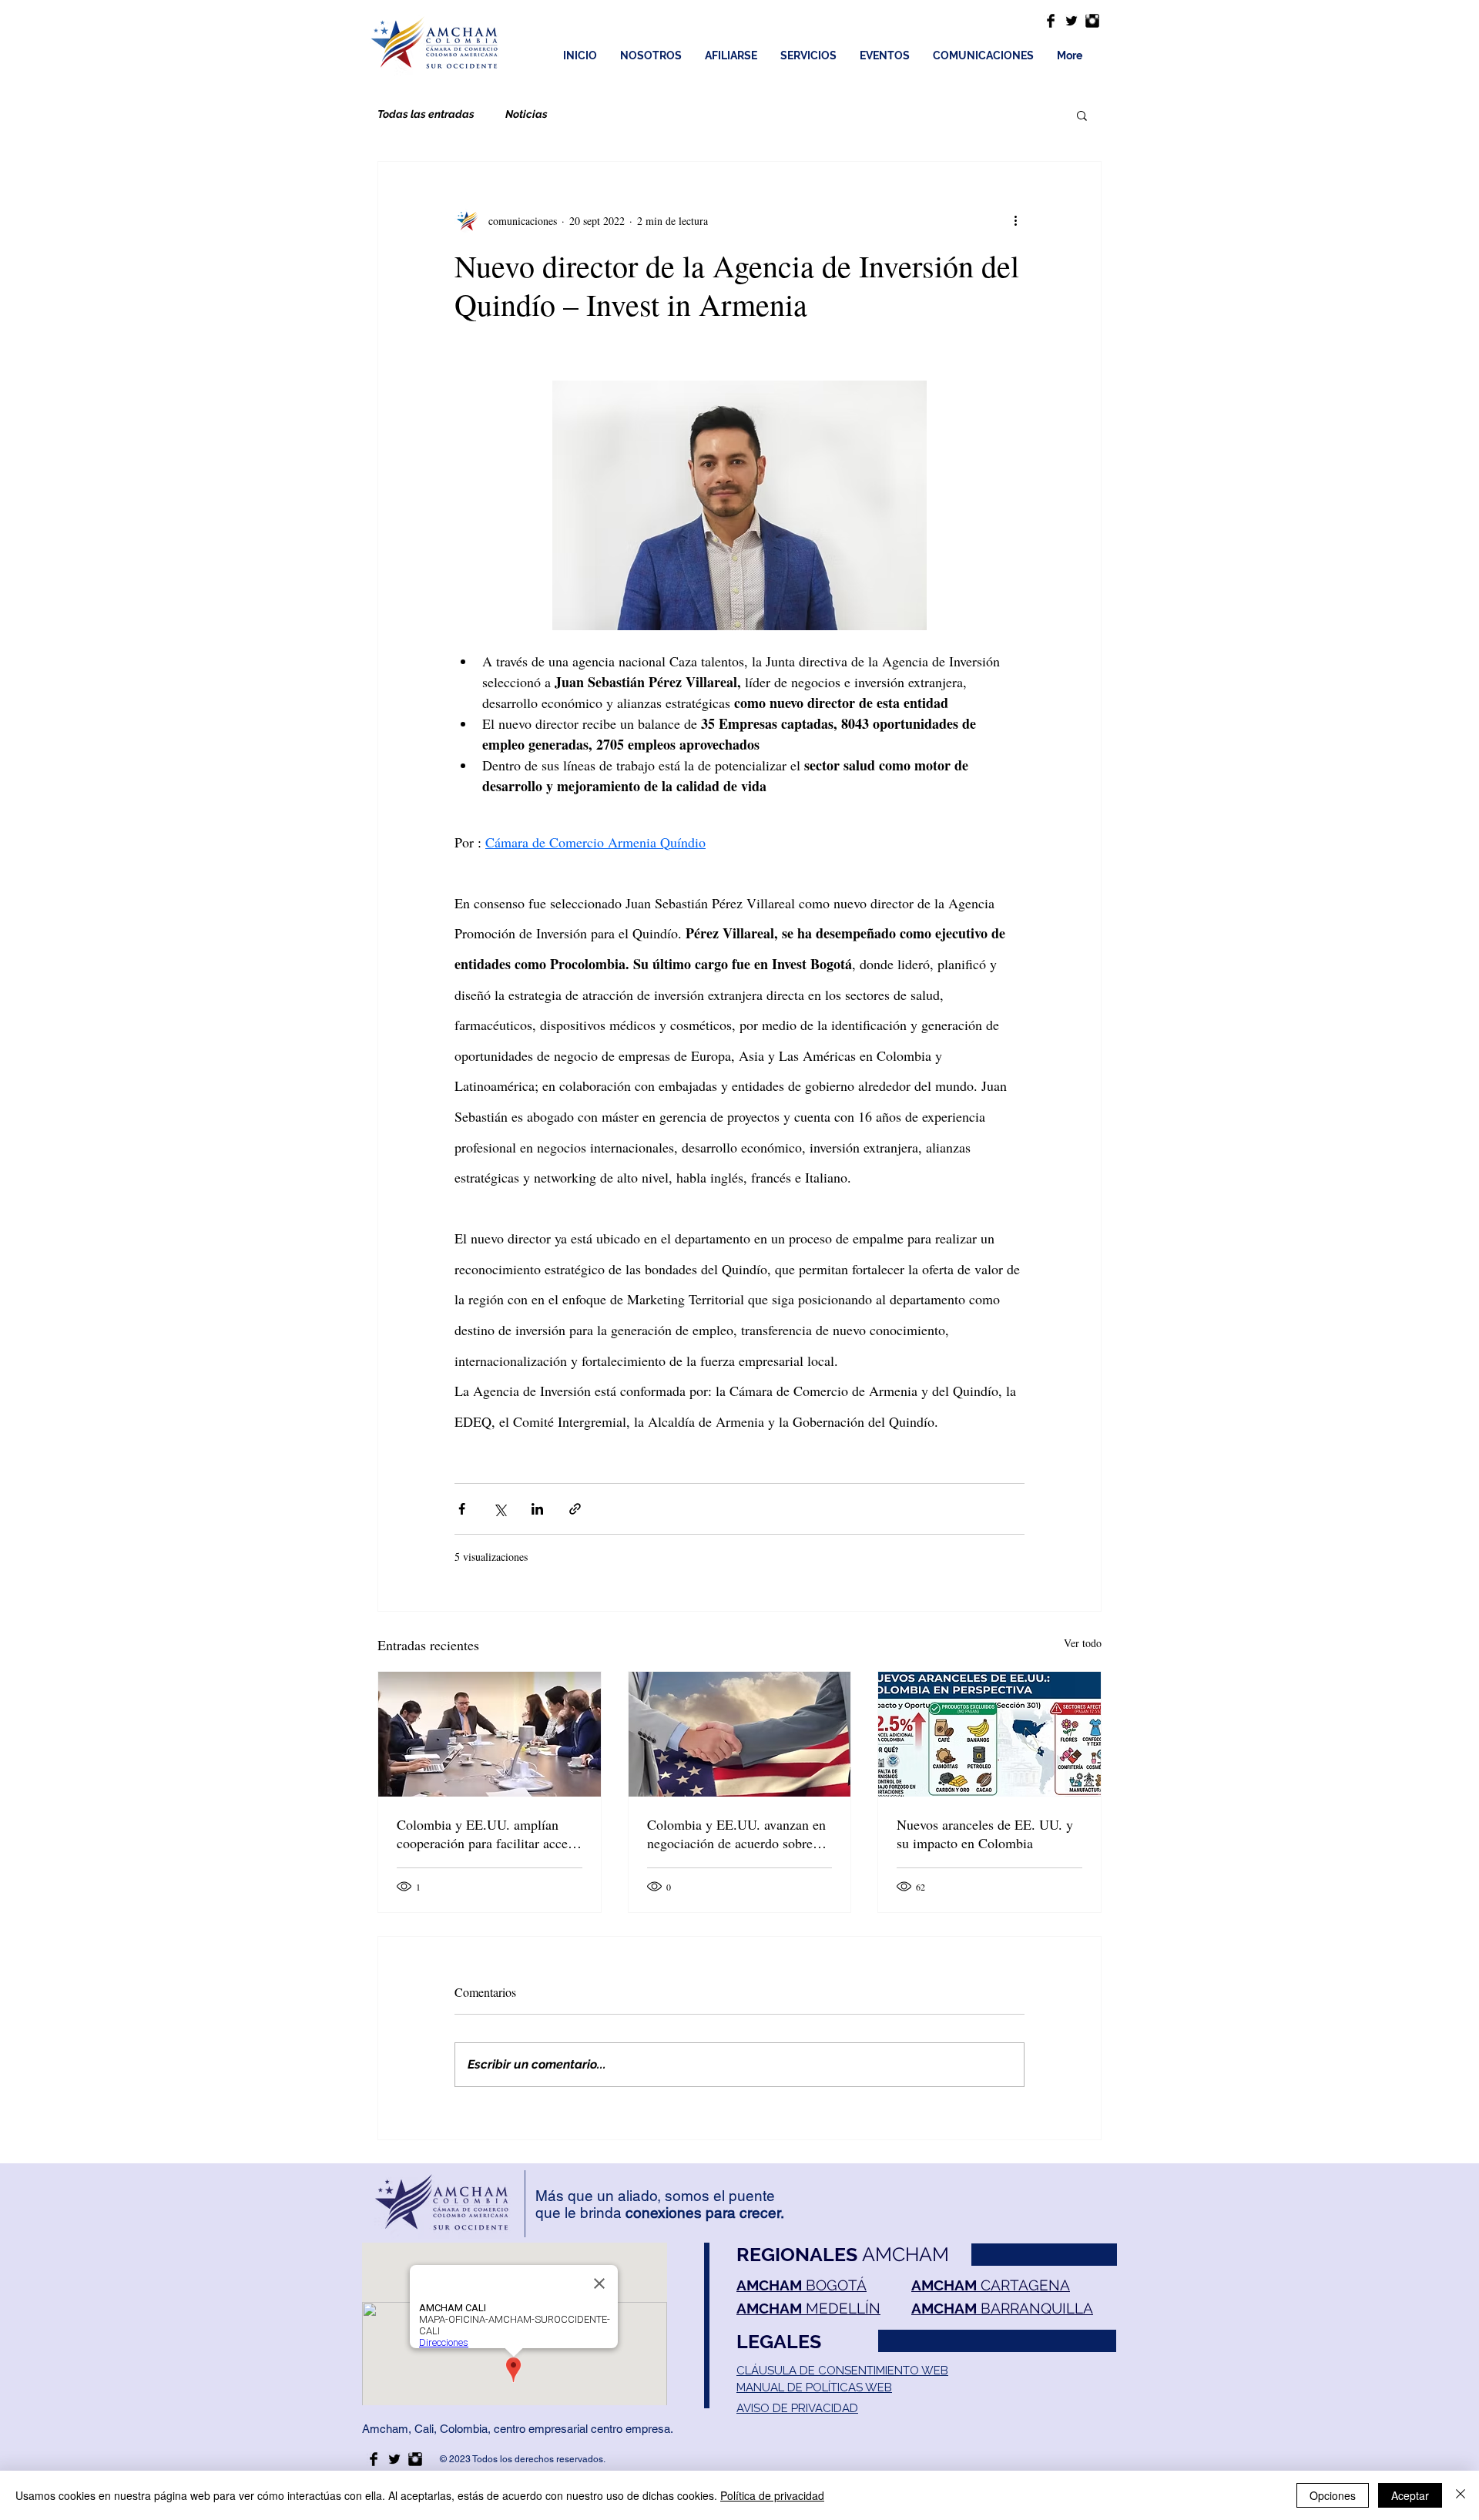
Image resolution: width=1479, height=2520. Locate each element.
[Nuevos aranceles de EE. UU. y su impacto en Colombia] (989, 1734)
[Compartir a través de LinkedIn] (537, 1509)
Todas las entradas (426, 114)
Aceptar (1410, 2495)
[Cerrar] (1461, 2495)
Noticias (527, 114)
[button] (1082, 115)
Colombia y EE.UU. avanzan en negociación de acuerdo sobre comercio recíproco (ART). (736, 1834)
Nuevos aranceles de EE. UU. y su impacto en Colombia (985, 1834)
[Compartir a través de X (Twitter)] (500, 1509)
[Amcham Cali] (1051, 21)
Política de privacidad (772, 2495)
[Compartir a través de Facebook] (462, 1509)
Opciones (1333, 2495)
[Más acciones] (1015, 220)
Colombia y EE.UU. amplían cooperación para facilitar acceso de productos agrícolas (488, 1834)
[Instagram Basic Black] (1092, 21)
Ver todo (1083, 1643)
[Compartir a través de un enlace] (575, 1509)
